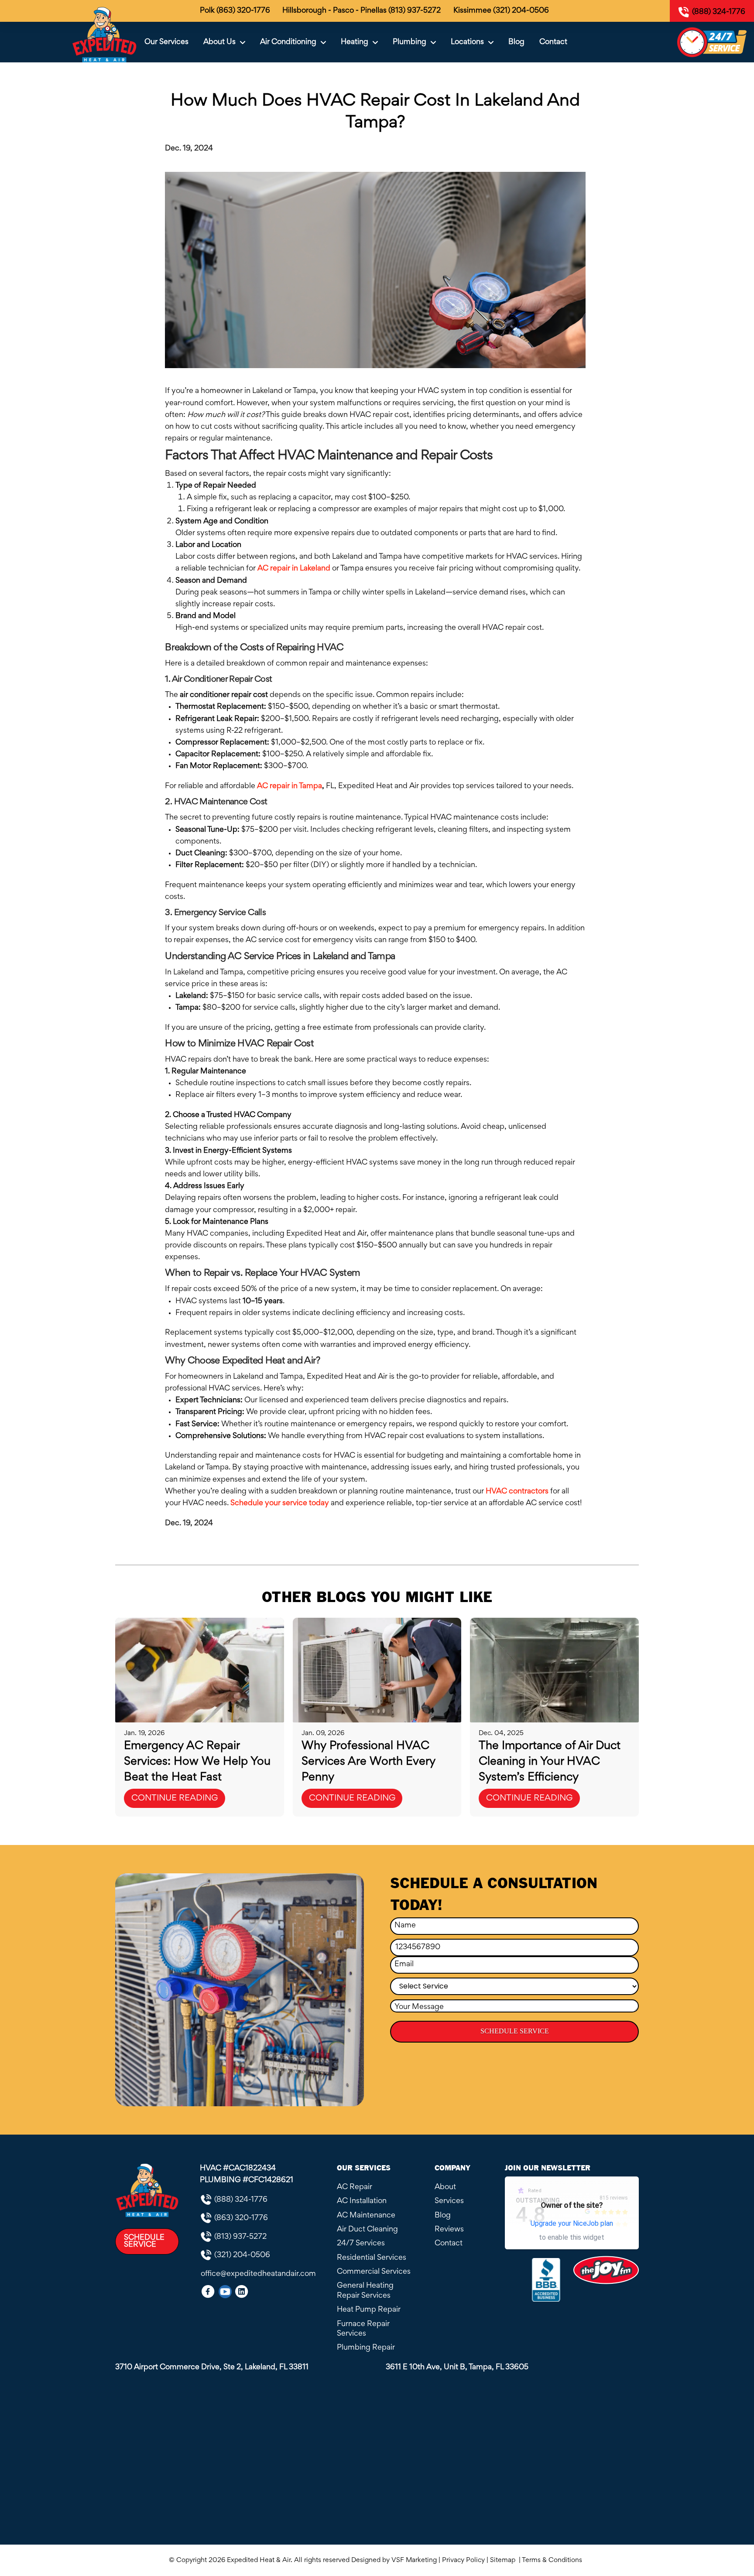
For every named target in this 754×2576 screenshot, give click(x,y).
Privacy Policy (463, 2560)
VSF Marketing (414, 2560)
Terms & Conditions (554, 2560)
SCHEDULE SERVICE (515, 2031)
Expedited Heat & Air (259, 2560)
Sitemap (504, 2560)
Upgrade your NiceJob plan (572, 2223)
